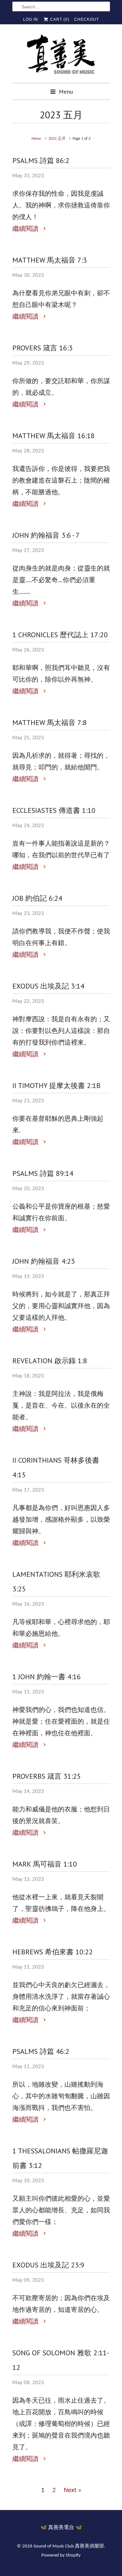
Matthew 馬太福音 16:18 (54, 436)
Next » (73, 2490)
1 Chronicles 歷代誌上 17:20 (60, 635)
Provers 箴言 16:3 (42, 348)
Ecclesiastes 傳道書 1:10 (54, 810)
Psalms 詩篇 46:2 (41, 2051)
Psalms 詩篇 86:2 (41, 160)
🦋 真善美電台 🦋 (61, 2528)
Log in (31, 19)
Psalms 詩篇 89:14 (43, 1173)
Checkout (87, 19)
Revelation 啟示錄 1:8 (50, 1361)
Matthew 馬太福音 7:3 (50, 260)
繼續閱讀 (26, 229)
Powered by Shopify (61, 2555)
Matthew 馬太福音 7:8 (50, 722)
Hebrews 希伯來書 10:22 (53, 1952)
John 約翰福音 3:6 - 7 (46, 535)
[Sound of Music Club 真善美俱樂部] (61, 56)
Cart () (59, 19)
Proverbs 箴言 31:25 (47, 1776)
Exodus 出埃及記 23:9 (48, 2265)
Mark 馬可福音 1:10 (45, 1864)
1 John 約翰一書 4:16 (47, 1677)
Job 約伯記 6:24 (37, 898)
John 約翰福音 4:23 (44, 1261)
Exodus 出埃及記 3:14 (48, 986)
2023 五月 (61, 115)
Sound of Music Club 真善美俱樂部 (69, 2546)
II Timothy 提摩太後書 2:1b (56, 1085)
